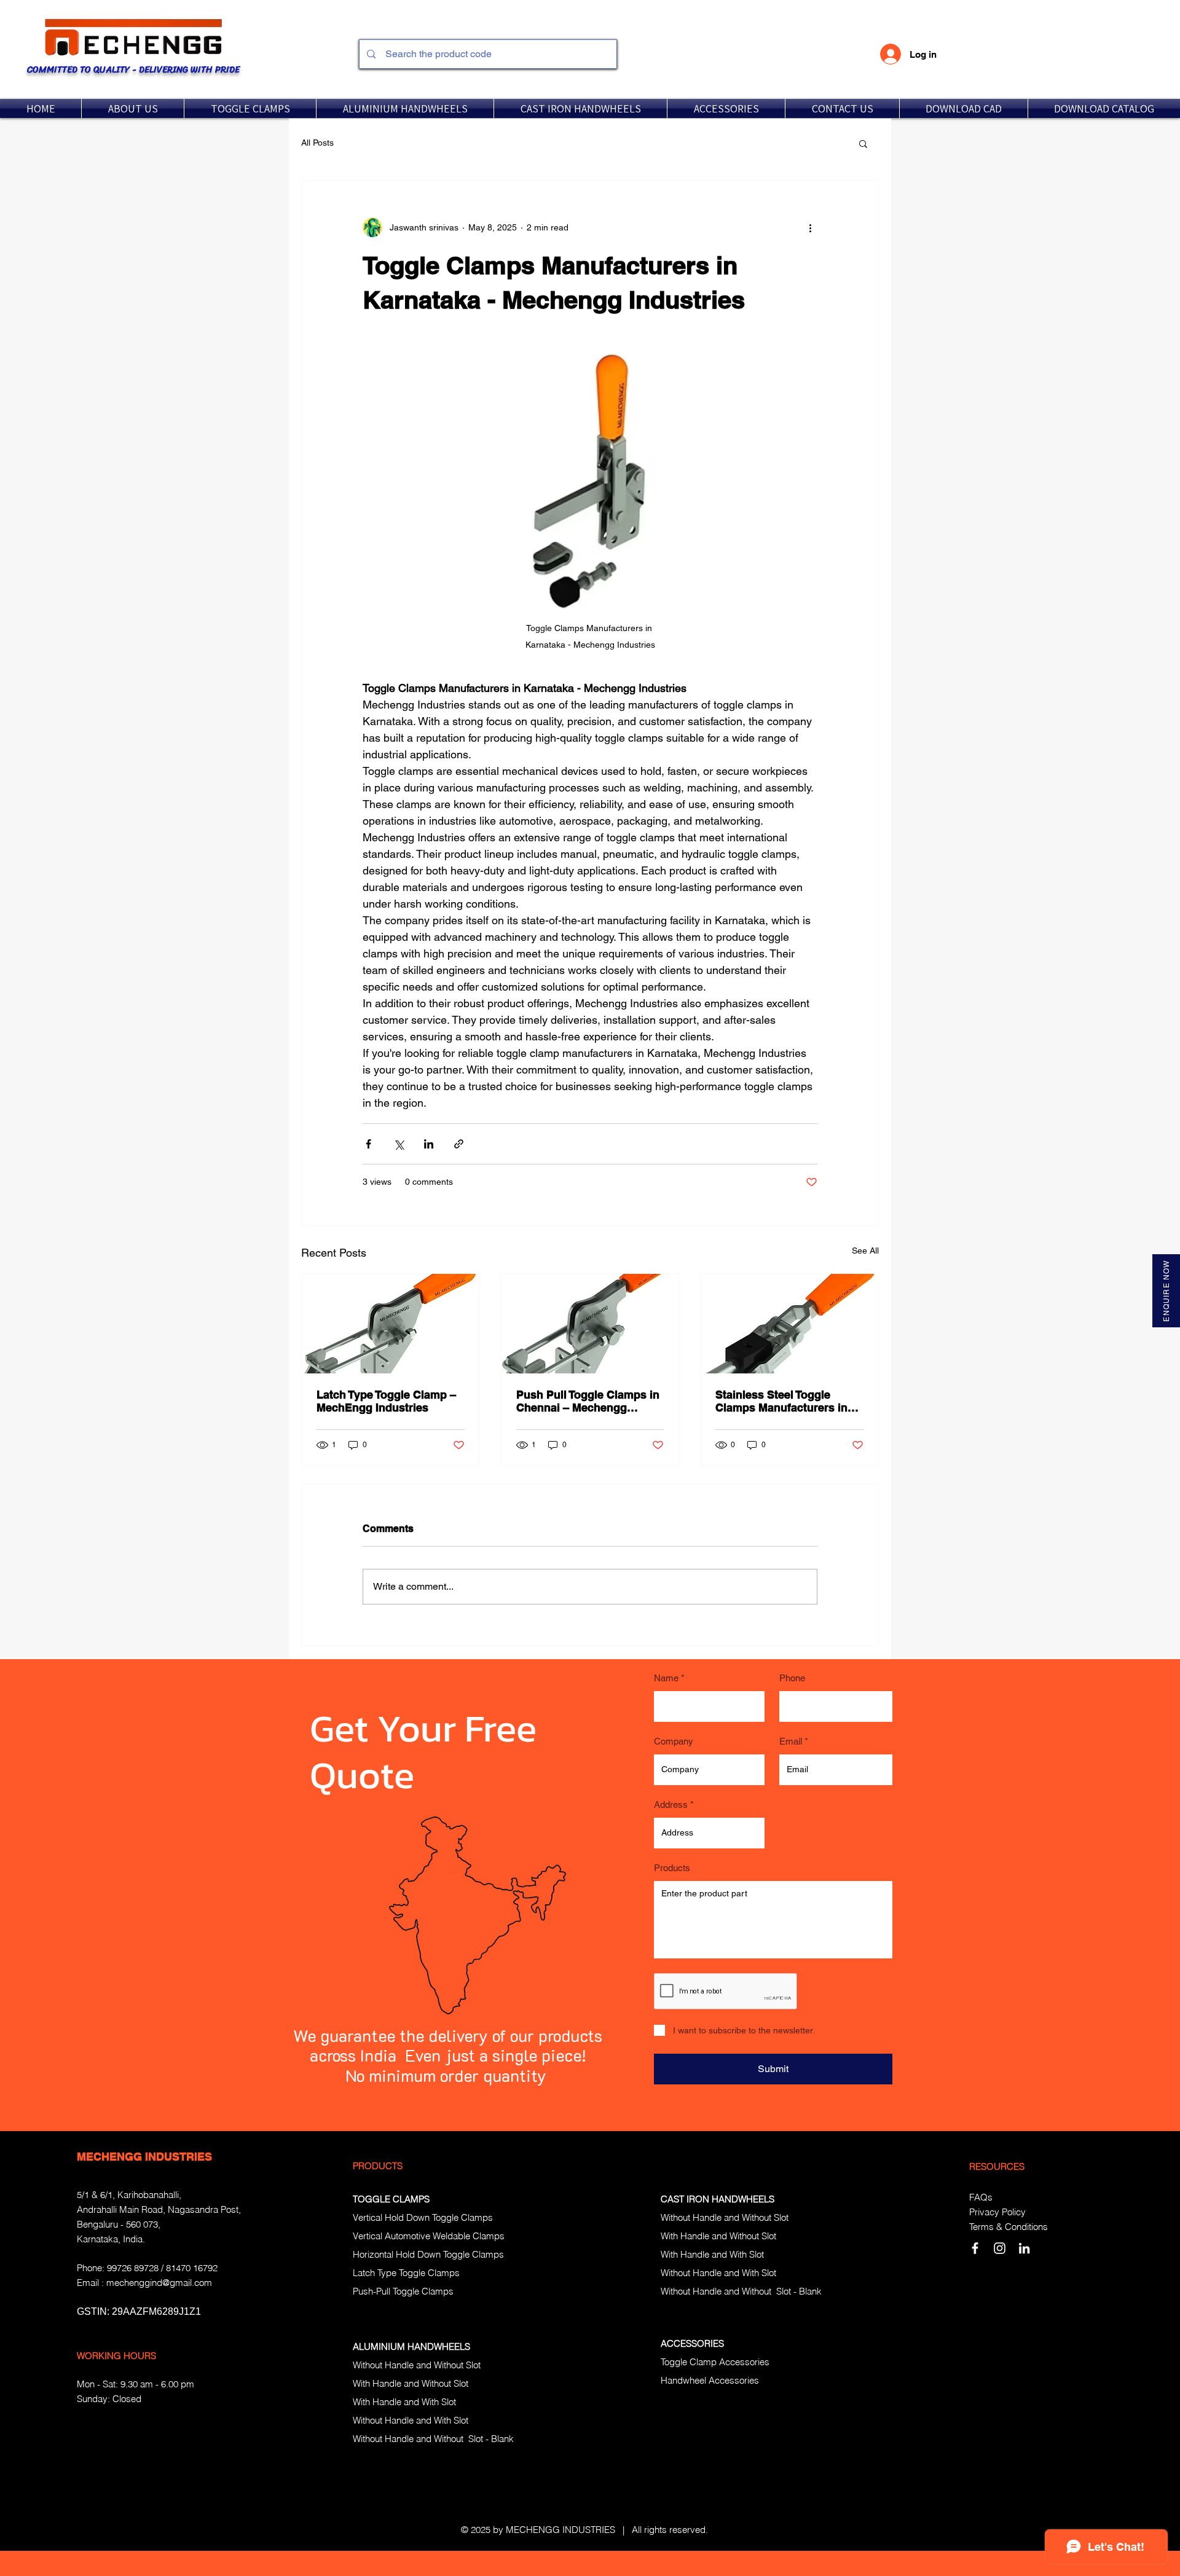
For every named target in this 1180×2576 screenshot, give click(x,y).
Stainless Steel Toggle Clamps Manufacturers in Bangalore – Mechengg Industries (781, 1401)
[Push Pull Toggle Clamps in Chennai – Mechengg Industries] (590, 1324)
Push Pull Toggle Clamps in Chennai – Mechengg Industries (588, 1401)
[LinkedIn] (1024, 2248)
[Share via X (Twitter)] (399, 1144)
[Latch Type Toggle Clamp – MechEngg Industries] (391, 1324)
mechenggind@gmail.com (159, 2283)
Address (671, 1804)
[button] (250, 108)
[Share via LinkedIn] (429, 1144)
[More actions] (810, 227)
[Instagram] (1000, 2248)
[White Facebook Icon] (975, 2248)
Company (674, 1741)
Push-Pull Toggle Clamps (403, 2291)
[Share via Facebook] (368, 1144)
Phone (792, 1678)
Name (666, 1678)
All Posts (317, 143)
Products (672, 1868)
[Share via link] (459, 1144)
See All (865, 1251)
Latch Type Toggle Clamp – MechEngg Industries (386, 1401)
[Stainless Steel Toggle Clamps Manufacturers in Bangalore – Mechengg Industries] (789, 1324)
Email (791, 1741)
